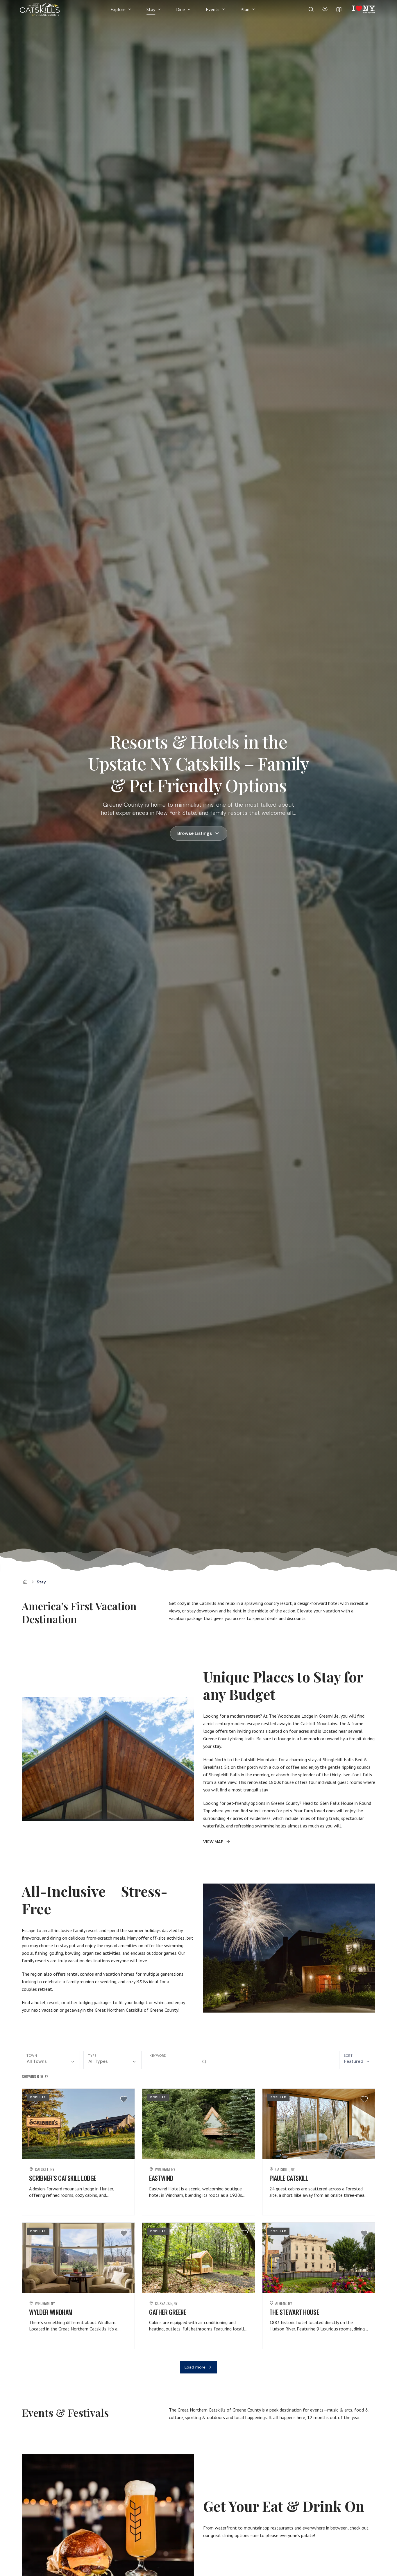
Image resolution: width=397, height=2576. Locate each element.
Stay (151, 9)
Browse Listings (195, 833)
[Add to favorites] (124, 2099)
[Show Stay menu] (159, 9)
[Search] (311, 9)
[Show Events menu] (223, 9)
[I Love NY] (363, 9)
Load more (195, 2367)
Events (213, 9)
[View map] (339, 9)
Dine (180, 9)
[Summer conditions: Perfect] (325, 9)
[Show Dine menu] (189, 9)
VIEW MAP (213, 1842)
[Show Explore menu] (130, 9)
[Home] (25, 1582)
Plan (245, 9)
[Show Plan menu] (253, 9)
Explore (118, 9)
